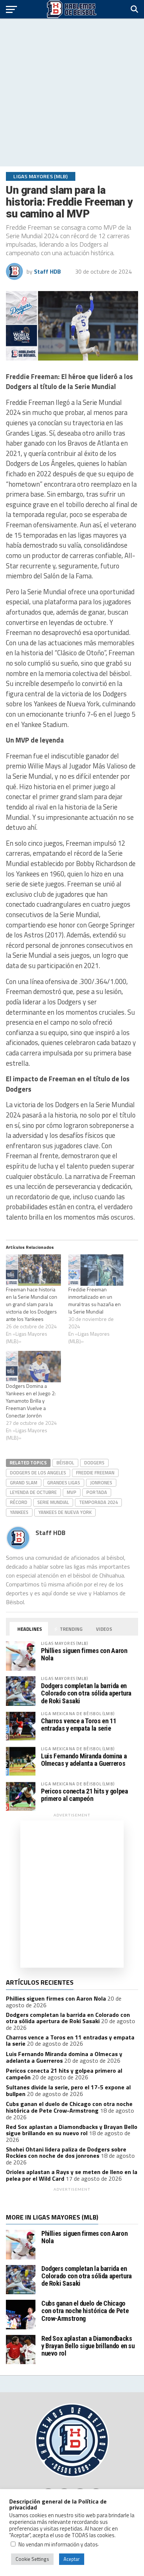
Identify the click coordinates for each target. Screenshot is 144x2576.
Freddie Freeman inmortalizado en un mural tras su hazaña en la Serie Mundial (95, 1300)
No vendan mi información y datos (58, 2544)
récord (19, 1502)
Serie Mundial (53, 1502)
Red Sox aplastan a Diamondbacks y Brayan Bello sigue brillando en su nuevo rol (72, 2130)
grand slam (24, 1483)
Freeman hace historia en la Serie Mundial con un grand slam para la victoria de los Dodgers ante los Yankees (32, 1304)
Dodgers (94, 1463)
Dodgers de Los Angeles (38, 1473)
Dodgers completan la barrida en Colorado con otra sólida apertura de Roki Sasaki (86, 1693)
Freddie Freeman (95, 1473)
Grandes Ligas (64, 1483)
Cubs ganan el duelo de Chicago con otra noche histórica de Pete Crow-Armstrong (69, 2107)
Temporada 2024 (98, 1502)
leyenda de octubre (33, 1492)
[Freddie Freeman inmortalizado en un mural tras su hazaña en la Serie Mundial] (96, 1270)
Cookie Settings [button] (32, 2559)
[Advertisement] (72, 92)
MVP (72, 1492)
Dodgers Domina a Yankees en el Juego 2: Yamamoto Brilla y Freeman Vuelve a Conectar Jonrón (31, 1401)
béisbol (65, 1463)
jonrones (101, 1483)
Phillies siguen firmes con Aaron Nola (84, 1654)
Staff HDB (47, 271)
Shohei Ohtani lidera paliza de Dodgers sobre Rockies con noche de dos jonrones (66, 2153)
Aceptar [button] (72, 2559)
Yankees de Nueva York (65, 1512)
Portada (97, 1492)
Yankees (19, 1512)
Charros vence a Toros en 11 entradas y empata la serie (78, 1725)
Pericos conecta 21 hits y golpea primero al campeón (84, 1795)
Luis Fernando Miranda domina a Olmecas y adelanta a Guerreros (84, 1760)
